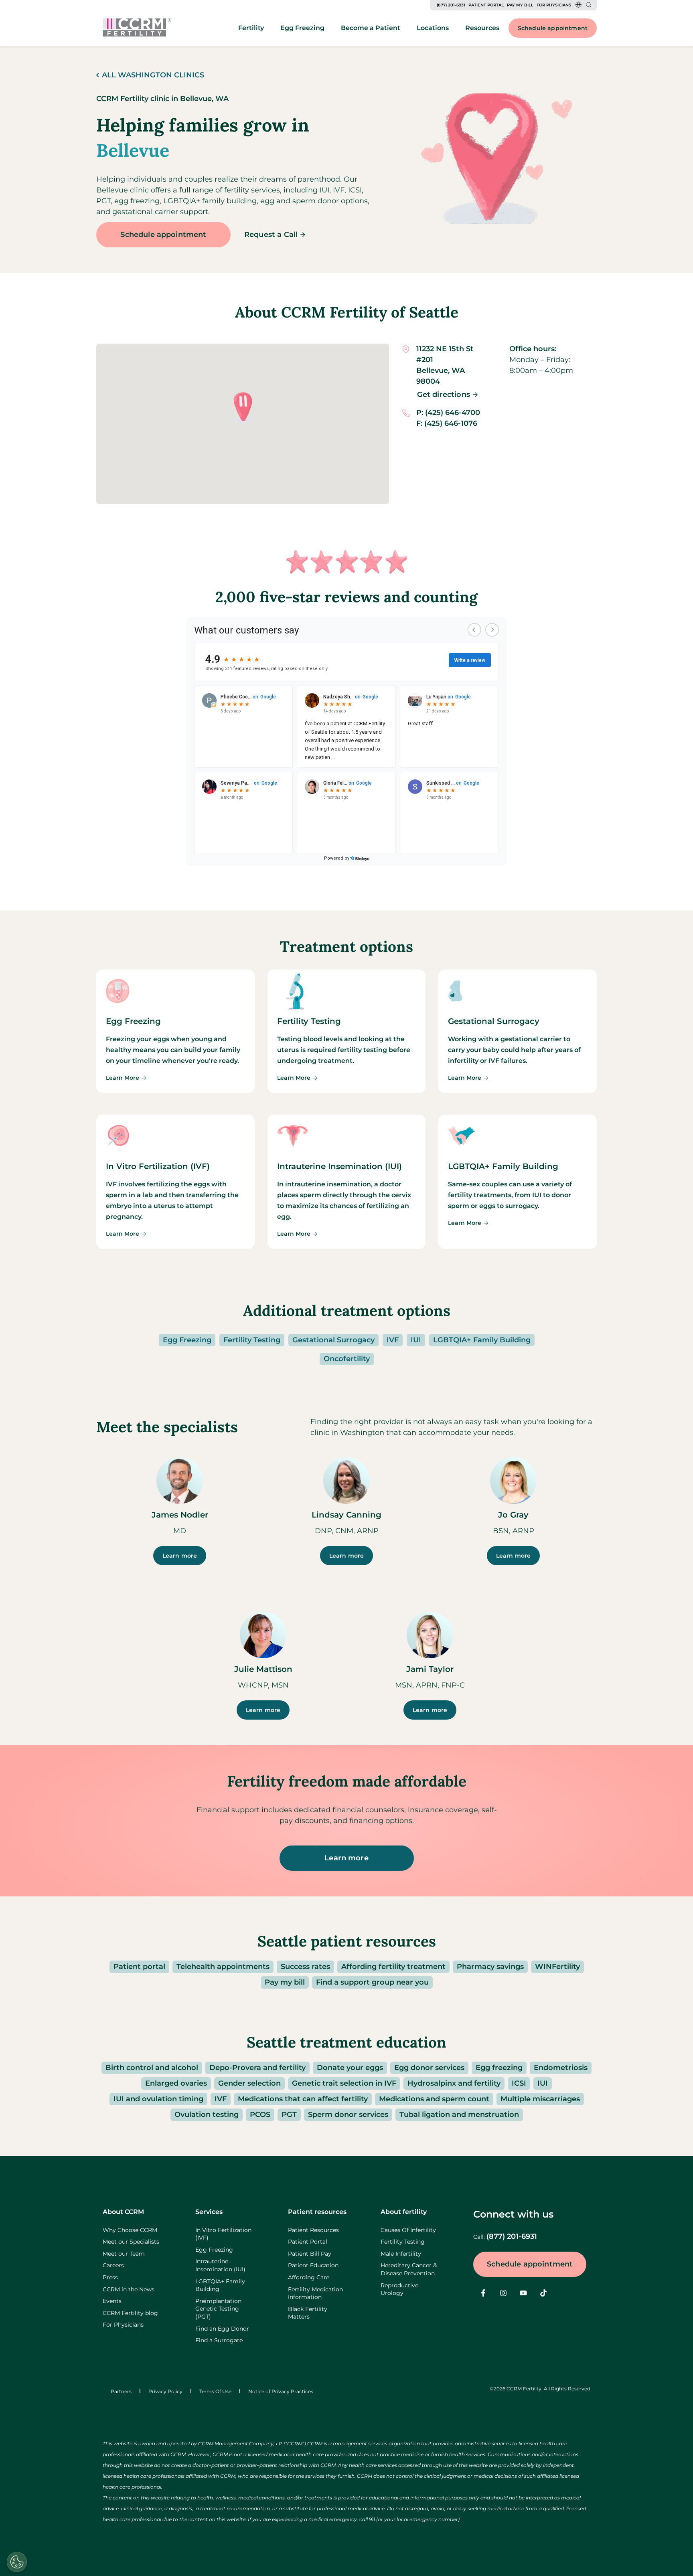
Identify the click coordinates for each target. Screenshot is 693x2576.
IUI (416, 1340)
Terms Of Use (215, 2391)
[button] (243, 408)
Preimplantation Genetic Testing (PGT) (218, 2309)
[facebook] (483, 2293)
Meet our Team (124, 2254)
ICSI (519, 2083)
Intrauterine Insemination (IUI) (220, 2265)
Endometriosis (561, 2068)
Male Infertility (401, 2254)
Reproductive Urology (399, 2289)
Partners (121, 2391)
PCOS (260, 2115)
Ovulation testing (207, 2115)
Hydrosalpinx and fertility (454, 2083)
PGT (289, 2115)
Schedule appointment (553, 28)
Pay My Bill (520, 5)
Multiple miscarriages (540, 2099)
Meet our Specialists (131, 2242)
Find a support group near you (372, 1982)
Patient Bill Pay (310, 2254)
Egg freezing (499, 2068)
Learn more (180, 1556)
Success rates (305, 1967)
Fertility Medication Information (315, 2293)
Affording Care (309, 2277)
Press (110, 2277)
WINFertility (557, 1967)
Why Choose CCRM (130, 2230)
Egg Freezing (187, 1340)
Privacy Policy (165, 2391)
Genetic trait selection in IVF (344, 2083)
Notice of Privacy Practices (281, 2391)
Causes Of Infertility (408, 2230)
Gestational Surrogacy (333, 1340)
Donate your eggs (350, 2068)
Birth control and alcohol (152, 2068)
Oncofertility (347, 1359)
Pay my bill (285, 1982)
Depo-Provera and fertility (257, 2068)
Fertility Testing (252, 1340)
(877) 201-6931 (451, 5)
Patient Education (313, 2265)
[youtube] (523, 2293)
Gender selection (249, 2083)
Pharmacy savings (490, 1967)
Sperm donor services (348, 2115)
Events (112, 2301)
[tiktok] (543, 2293)
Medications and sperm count (434, 2099)
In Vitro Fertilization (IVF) (223, 2234)
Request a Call (271, 235)
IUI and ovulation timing (158, 2099)
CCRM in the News (129, 2289)
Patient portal (139, 1967)
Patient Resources (313, 2230)
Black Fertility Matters (308, 2313)
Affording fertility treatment (393, 1967)
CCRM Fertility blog (130, 2313)
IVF (393, 1340)
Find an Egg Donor (222, 2329)
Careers (113, 2265)
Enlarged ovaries (176, 2083)
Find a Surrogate (219, 2340)
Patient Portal (486, 5)
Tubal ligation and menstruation (459, 2115)
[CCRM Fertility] (137, 27)
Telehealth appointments (223, 1967)
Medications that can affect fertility (303, 2099)
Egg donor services (429, 2068)
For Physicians (554, 5)
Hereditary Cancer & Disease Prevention (409, 2269)
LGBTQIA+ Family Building (482, 1340)
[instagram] (503, 2293)
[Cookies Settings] (17, 2562)
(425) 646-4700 (453, 413)
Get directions (444, 395)
